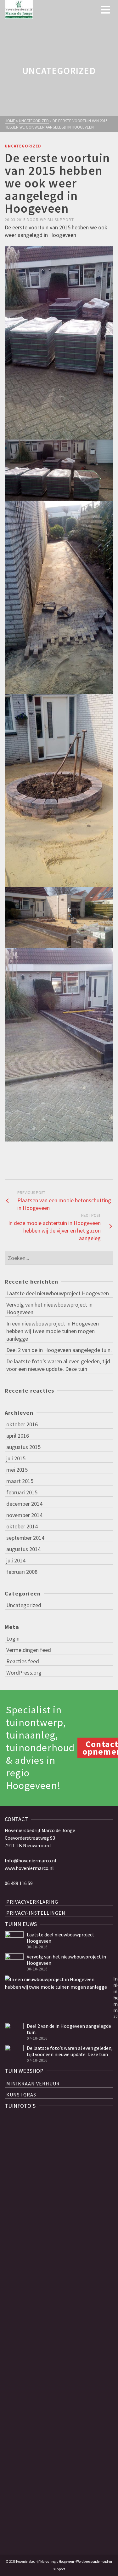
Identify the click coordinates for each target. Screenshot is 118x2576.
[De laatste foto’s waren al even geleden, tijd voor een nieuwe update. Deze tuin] (14, 2054)
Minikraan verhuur (33, 2084)
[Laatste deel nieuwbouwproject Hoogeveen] (14, 1941)
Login (13, 1639)
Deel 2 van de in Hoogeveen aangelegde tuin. (59, 1350)
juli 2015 (16, 1458)
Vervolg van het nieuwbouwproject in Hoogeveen (49, 1308)
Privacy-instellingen (36, 1913)
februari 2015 (22, 1492)
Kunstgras (21, 2095)
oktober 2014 (22, 1526)
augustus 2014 (23, 1549)
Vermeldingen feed (29, 1650)
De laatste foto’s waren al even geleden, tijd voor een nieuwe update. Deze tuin (58, 1365)
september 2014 (25, 1538)
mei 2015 (17, 1470)
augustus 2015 (23, 1447)
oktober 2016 (22, 1424)
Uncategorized (23, 146)
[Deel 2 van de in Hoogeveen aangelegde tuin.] (14, 2032)
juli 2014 (16, 1560)
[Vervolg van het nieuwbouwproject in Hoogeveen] (14, 1963)
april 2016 (18, 1436)
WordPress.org (24, 1673)
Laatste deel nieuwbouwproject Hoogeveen (58, 1293)
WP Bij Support (57, 220)
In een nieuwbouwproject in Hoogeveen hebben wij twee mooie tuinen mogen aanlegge (53, 1331)
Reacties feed (23, 1661)
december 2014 (24, 1504)
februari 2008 (22, 1572)
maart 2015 (20, 1481)
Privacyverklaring (32, 1902)
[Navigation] (105, 9)
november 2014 (24, 1515)
